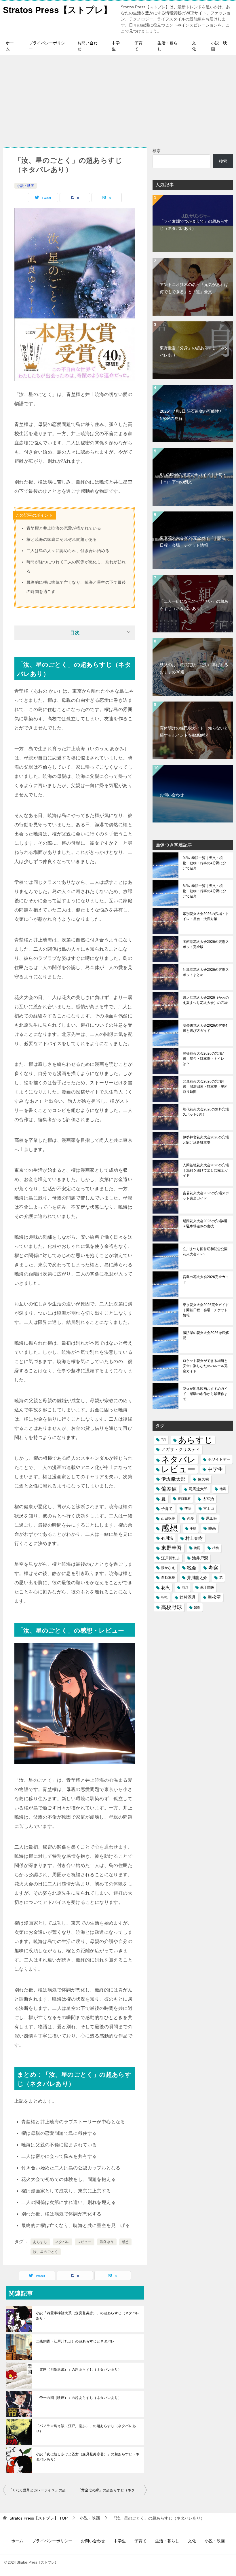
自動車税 (168, 1578)
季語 (188, 1508)
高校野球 (172, 1607)
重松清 (214, 1597)
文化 (194, 46)
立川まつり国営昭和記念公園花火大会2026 (205, 1252)
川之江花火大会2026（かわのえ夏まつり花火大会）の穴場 (206, 1000)
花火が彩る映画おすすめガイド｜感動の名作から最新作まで (205, 1394)
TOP (39, 2518)
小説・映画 (219, 46)
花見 (185, 1587)
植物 (216, 1548)
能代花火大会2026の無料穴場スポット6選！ (206, 1112)
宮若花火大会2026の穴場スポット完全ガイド (206, 1196)
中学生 (116, 46)
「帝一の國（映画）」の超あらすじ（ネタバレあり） (79, 2398)
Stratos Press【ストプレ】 (57, 10)
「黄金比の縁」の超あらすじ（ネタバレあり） (112, 2490)
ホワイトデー (219, 1459)
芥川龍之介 (197, 1578)
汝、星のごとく (46, 2252)
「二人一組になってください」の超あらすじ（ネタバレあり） (194, 605)
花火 (165, 1588)
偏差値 (169, 1489)
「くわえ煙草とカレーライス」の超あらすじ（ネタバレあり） (42, 2490)
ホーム (10, 46)
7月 (164, 1440)
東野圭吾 (172, 1548)
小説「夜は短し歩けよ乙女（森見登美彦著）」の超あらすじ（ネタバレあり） (88, 2457)
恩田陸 (212, 1519)
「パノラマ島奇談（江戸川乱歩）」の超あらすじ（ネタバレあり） (86, 2429)
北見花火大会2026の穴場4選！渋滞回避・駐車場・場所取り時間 (205, 1087)
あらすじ (40, 2242)
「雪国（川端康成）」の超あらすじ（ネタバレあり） (79, 2370)
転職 (164, 1597)
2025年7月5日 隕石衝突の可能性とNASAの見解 (191, 415)
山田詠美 (168, 1519)
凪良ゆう (107, 2242)
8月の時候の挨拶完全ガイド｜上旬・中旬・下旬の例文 (193, 478)
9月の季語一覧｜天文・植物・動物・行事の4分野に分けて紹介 (204, 863)
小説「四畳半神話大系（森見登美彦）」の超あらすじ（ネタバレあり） (88, 2316)
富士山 (209, 1508)
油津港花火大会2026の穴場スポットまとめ (206, 972)
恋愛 (191, 1519)
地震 (223, 1489)
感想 (125, 2242)
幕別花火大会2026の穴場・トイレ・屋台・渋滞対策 (206, 916)
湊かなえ (168, 1568)
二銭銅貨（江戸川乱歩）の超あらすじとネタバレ (75, 2341)
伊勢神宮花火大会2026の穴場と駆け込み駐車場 (206, 1140)
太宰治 (208, 1499)
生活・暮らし (168, 46)
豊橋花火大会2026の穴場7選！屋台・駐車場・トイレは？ (203, 1059)
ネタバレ (62, 2242)
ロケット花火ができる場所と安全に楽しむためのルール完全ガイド (205, 1366)
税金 (192, 1568)
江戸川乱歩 (171, 1558)
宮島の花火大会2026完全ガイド (206, 1280)
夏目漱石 (184, 1499)
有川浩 (167, 1538)
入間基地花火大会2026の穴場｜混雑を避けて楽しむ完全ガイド (206, 1170)
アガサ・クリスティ (181, 1449)
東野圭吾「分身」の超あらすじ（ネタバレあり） (194, 351)
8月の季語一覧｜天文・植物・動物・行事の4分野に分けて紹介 (204, 891)
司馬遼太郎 (198, 1489)
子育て (138, 46)
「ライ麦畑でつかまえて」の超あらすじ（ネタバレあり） (194, 225)
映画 (212, 1528)
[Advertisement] (118, 98)
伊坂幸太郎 (173, 1479)
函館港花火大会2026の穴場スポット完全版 (206, 944)
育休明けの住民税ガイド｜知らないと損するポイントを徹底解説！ (194, 732)
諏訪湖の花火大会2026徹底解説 (206, 1335)
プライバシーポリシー (47, 46)
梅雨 (197, 1548)
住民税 (203, 1479)
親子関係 (207, 1587)
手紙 (193, 1528)
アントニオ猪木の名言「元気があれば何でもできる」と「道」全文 (194, 288)
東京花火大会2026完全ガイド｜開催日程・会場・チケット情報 (193, 542)
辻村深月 (188, 1597)
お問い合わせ (87, 46)
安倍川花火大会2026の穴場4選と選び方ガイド (205, 1028)
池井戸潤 (200, 1558)
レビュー (85, 2242)
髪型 (197, 1607)
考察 (213, 1568)
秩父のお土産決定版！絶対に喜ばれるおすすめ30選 (194, 668)
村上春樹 (194, 1538)
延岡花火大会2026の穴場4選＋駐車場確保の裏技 (205, 1224)
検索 (157, 151)
